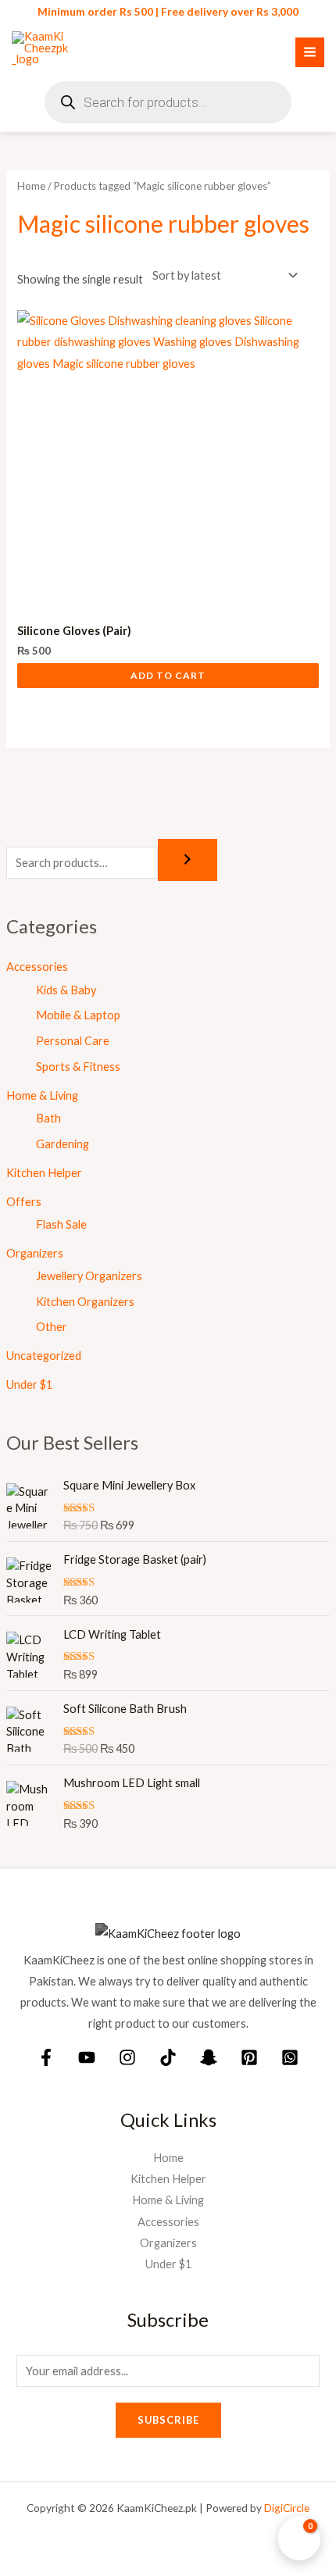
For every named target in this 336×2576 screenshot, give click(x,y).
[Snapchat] (209, 2057)
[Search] (188, 860)
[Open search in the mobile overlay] (168, 102)
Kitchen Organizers (85, 1302)
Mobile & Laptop (78, 1015)
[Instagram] (127, 2057)
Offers (24, 1202)
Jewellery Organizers (89, 1276)
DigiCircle (287, 2508)
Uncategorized (44, 1356)
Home (31, 186)
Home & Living (42, 1095)
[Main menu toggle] (310, 52)
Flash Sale (61, 1224)
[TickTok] (168, 2057)
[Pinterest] (249, 2057)
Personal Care (73, 1041)
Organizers (35, 1253)
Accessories (37, 967)
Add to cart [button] (168, 675)
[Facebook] (46, 2057)
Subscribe (168, 2420)
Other (52, 1327)
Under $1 (29, 1384)
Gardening (63, 1144)
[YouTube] (87, 2057)
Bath (48, 1118)
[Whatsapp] (290, 2057)
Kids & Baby (66, 990)
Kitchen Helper (44, 1173)
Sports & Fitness (78, 1067)
